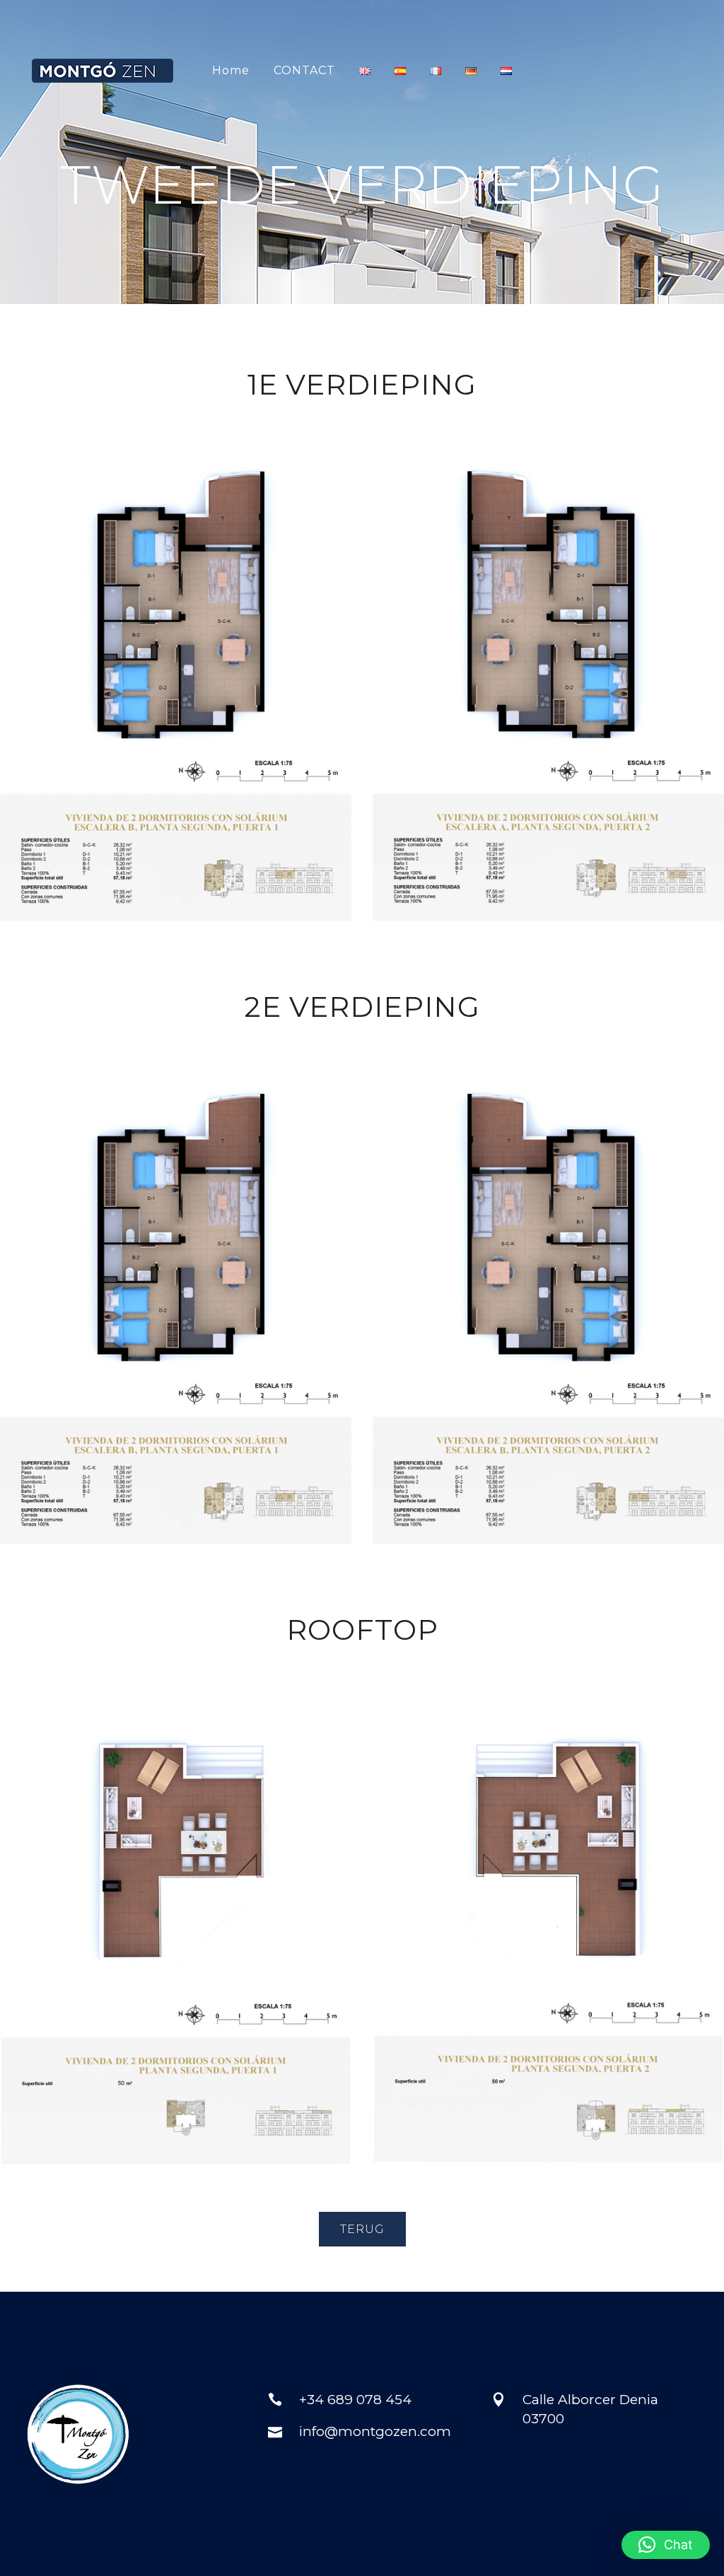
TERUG (362, 2229)
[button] (666, 2545)
